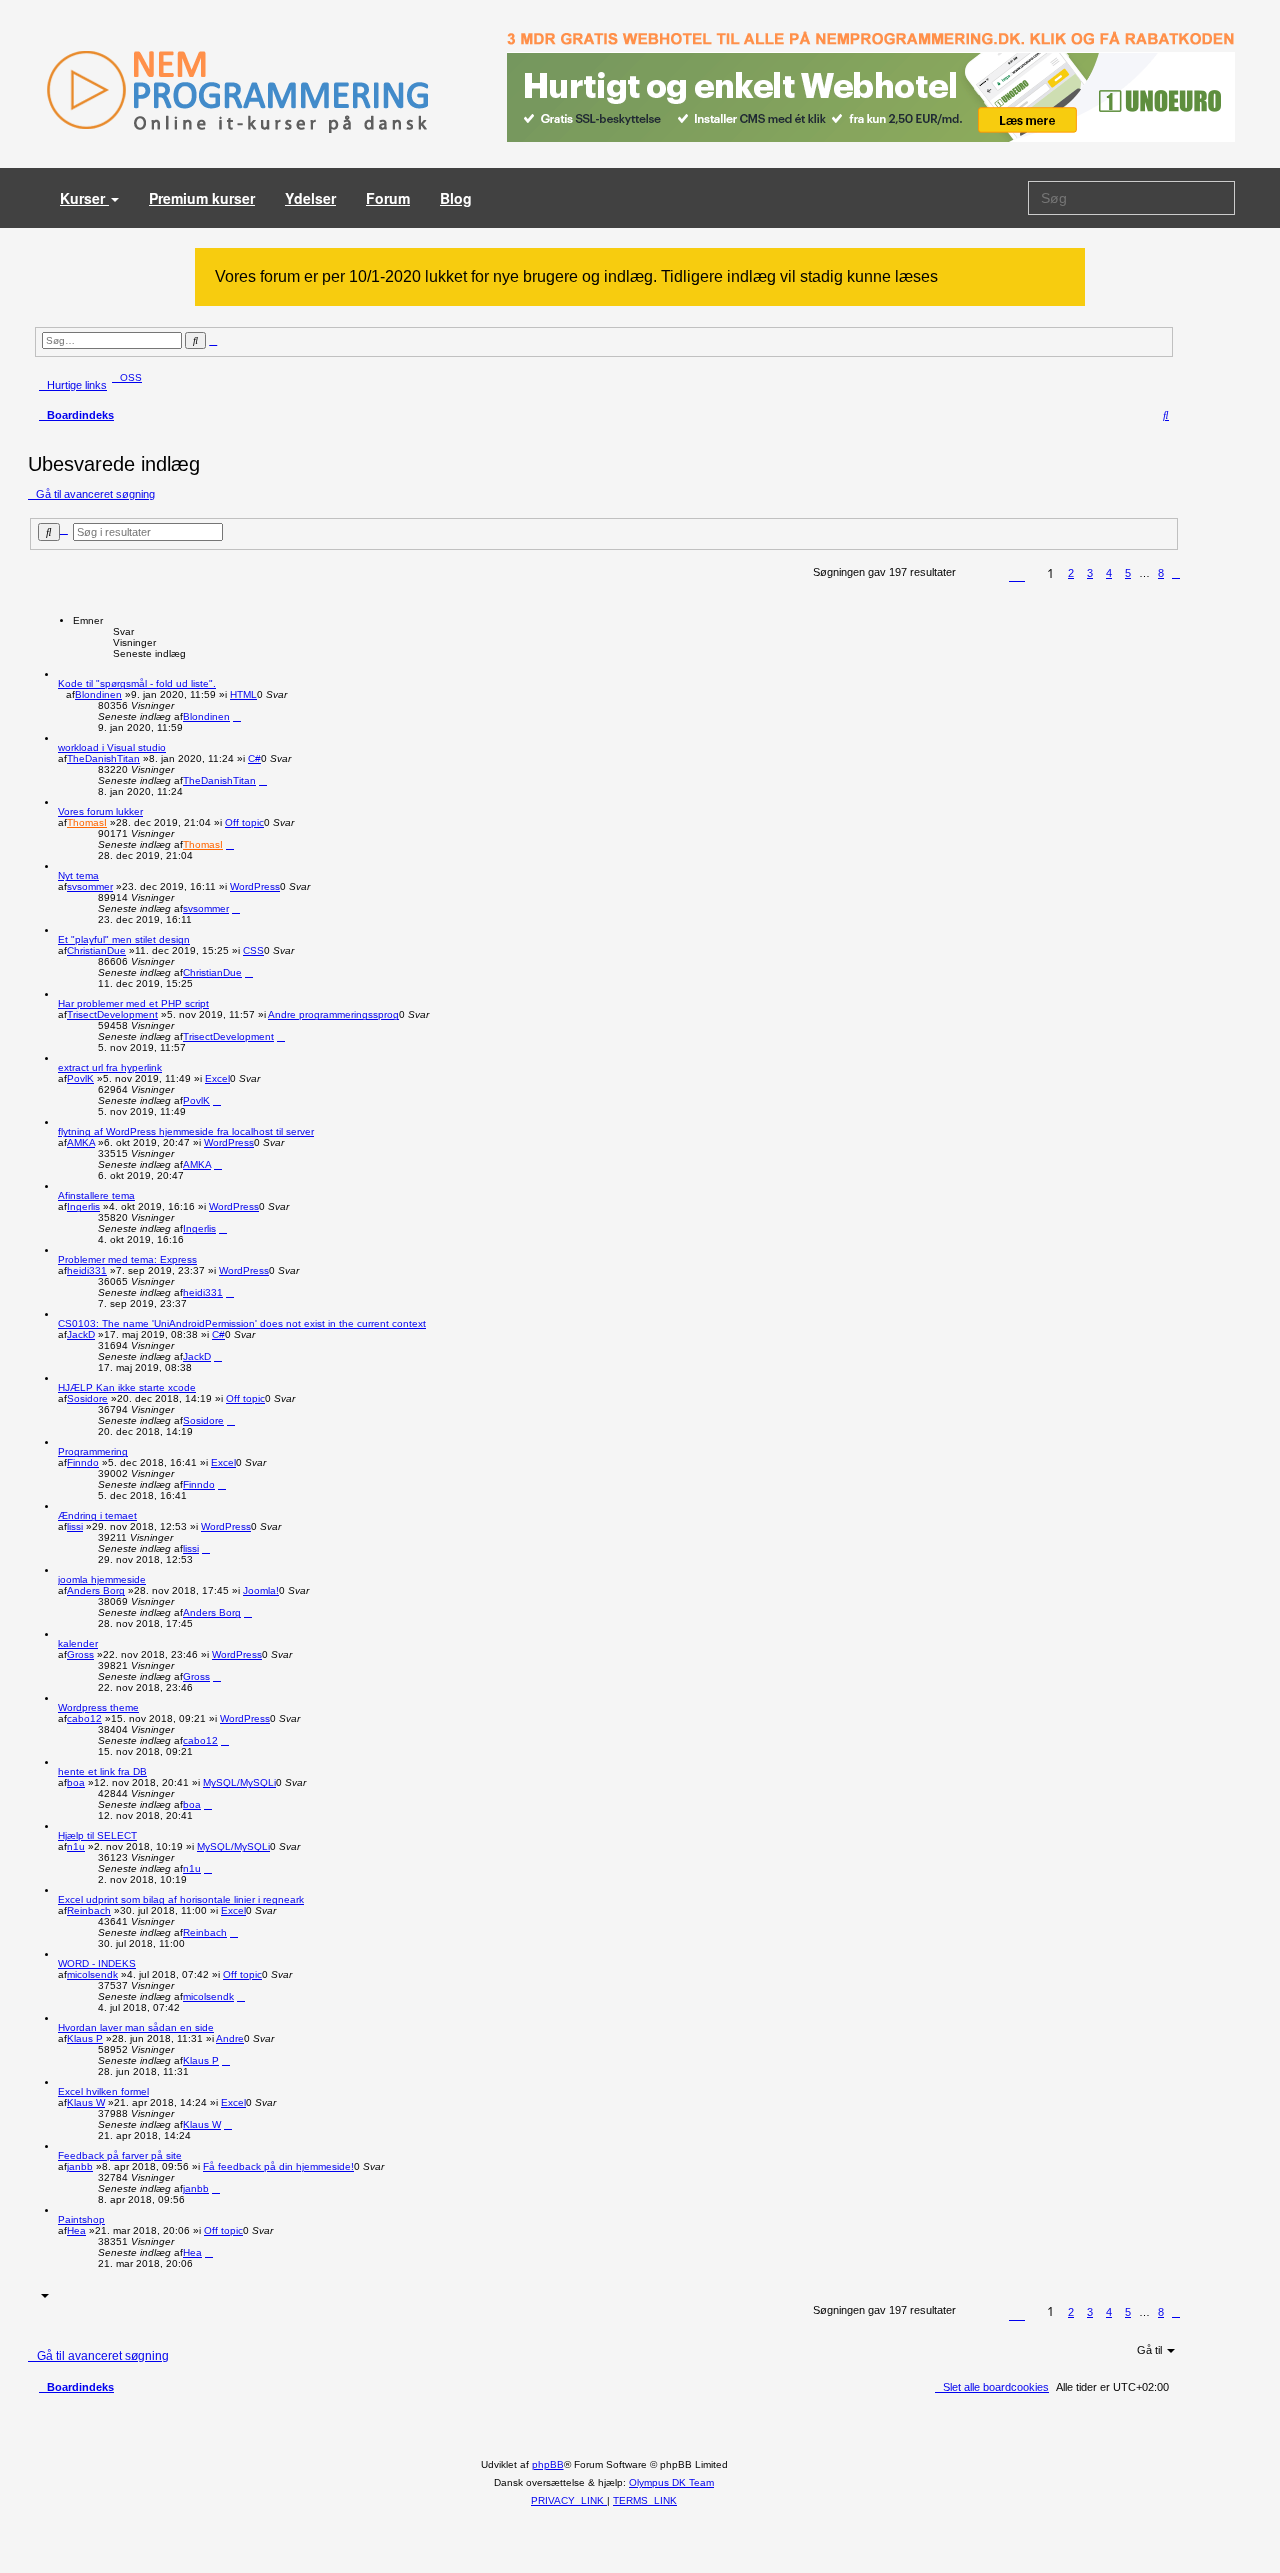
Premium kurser (202, 198)
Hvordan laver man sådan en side (136, 2027)
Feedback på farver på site (120, 2155)
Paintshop (81, 2219)
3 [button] (1090, 573)
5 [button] (1128, 573)
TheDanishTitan (103, 758)
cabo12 (84, 1718)
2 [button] (1071, 573)
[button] (1017, 576)
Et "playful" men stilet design (124, 939)
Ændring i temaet (97, 1515)
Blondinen (98, 694)
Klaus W (86, 2102)
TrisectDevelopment (112, 1014)
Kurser (84, 198)
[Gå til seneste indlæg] (237, 716)
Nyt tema (78, 875)
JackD (81, 1334)
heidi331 (87, 1270)
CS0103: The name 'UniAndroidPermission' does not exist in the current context (242, 1323)
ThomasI (87, 822)
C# (254, 758)
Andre (230, 2038)
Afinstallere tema (96, 1195)
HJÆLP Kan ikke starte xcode (127, 1387)
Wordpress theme (98, 1707)
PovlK (80, 1078)
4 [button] (1109, 573)
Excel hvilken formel (103, 2091)
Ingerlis (83, 1206)
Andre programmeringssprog (333, 1014)
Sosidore (87, 1398)
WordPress (255, 886)
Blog (456, 198)
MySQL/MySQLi (239, 1782)
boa (76, 1782)
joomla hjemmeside (102, 1579)
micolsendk (92, 1974)
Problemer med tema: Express (127, 1259)
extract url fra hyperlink (110, 1067)
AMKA (81, 1142)
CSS (253, 950)
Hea (76, 2230)
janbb (80, 2166)
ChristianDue (96, 950)
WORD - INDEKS (97, 1963)
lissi (75, 1526)
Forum (388, 198)
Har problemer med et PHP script (133, 1003)
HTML (243, 694)
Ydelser (310, 198)
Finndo (83, 1462)
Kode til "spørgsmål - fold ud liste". (137, 683)
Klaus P (85, 2038)
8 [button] (1161, 573)
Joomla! (261, 1590)
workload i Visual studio (112, 747)
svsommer (90, 886)
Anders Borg (96, 1590)
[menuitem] (127, 377)
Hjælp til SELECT (97, 1835)
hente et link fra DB (102, 1771)
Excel (217, 1078)
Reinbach (89, 1910)
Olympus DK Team (671, 2482)
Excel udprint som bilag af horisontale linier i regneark (181, 1899)
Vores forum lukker (100, 811)
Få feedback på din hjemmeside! (278, 2166)
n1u (76, 1846)
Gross (80, 1654)
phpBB (548, 2464)
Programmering (93, 1451)
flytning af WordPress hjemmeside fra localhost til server (186, 1131)
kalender (78, 1643)
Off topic (244, 822)
